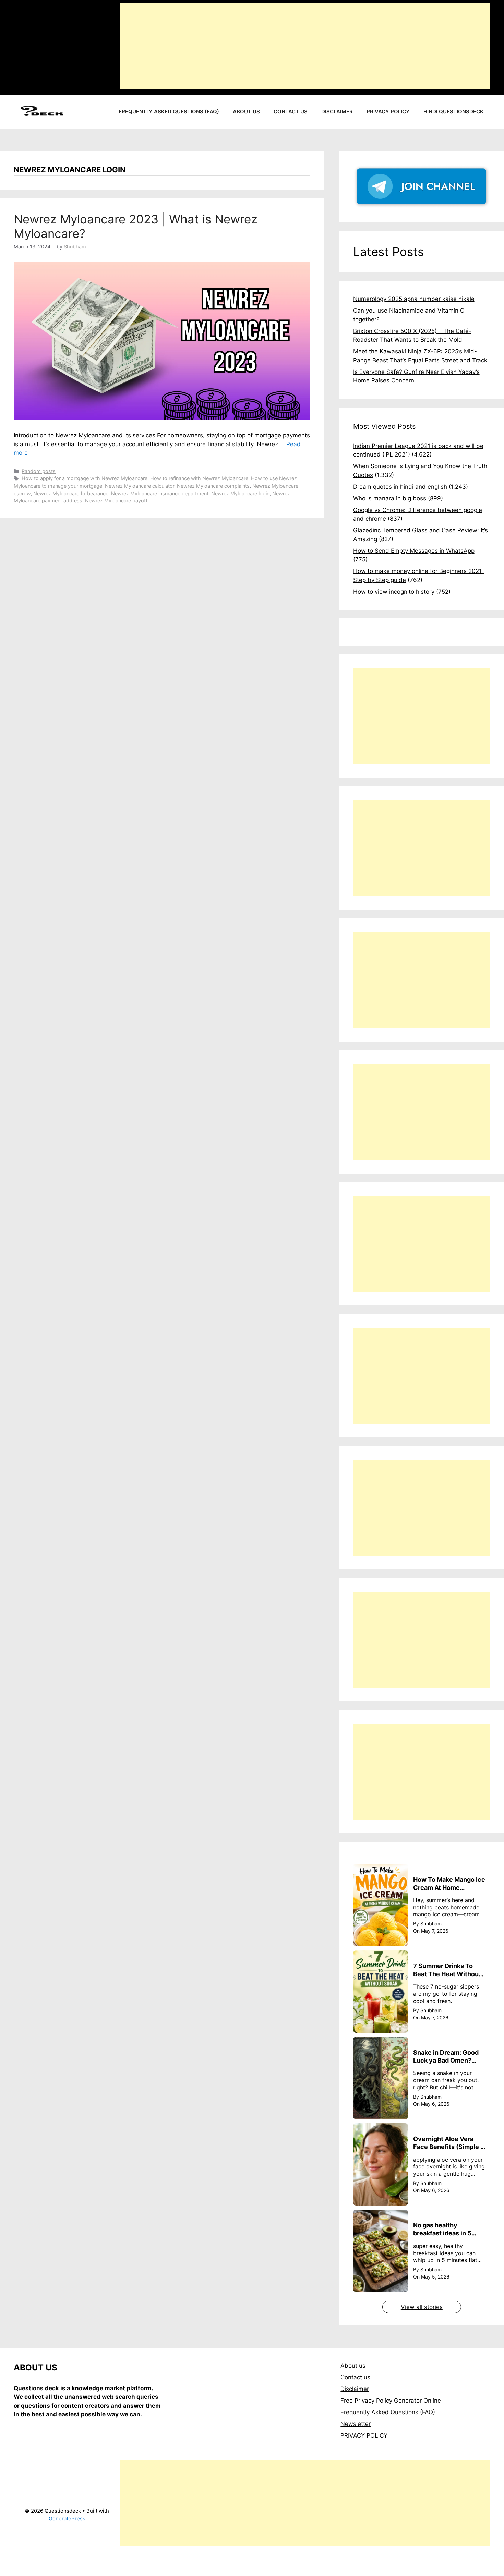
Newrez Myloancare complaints (213, 486)
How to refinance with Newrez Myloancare (199, 478)
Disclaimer (337, 112)
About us (246, 112)
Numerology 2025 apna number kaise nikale (414, 299)
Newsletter (356, 2424)
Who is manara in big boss (390, 498)
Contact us (291, 112)
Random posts (39, 471)
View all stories (422, 2307)
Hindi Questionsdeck (453, 112)
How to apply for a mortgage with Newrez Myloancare (85, 478)
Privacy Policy (388, 112)
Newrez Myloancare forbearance (71, 493)
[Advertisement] (305, 46)
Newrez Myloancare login (240, 493)
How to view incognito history (394, 592)
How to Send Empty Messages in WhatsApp (414, 551)
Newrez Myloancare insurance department (160, 493)
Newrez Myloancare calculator (140, 486)
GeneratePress (67, 2519)
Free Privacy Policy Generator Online (391, 2401)
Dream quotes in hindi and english (400, 487)
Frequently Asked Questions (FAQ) (169, 112)
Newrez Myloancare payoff (116, 501)
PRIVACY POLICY (364, 2435)
